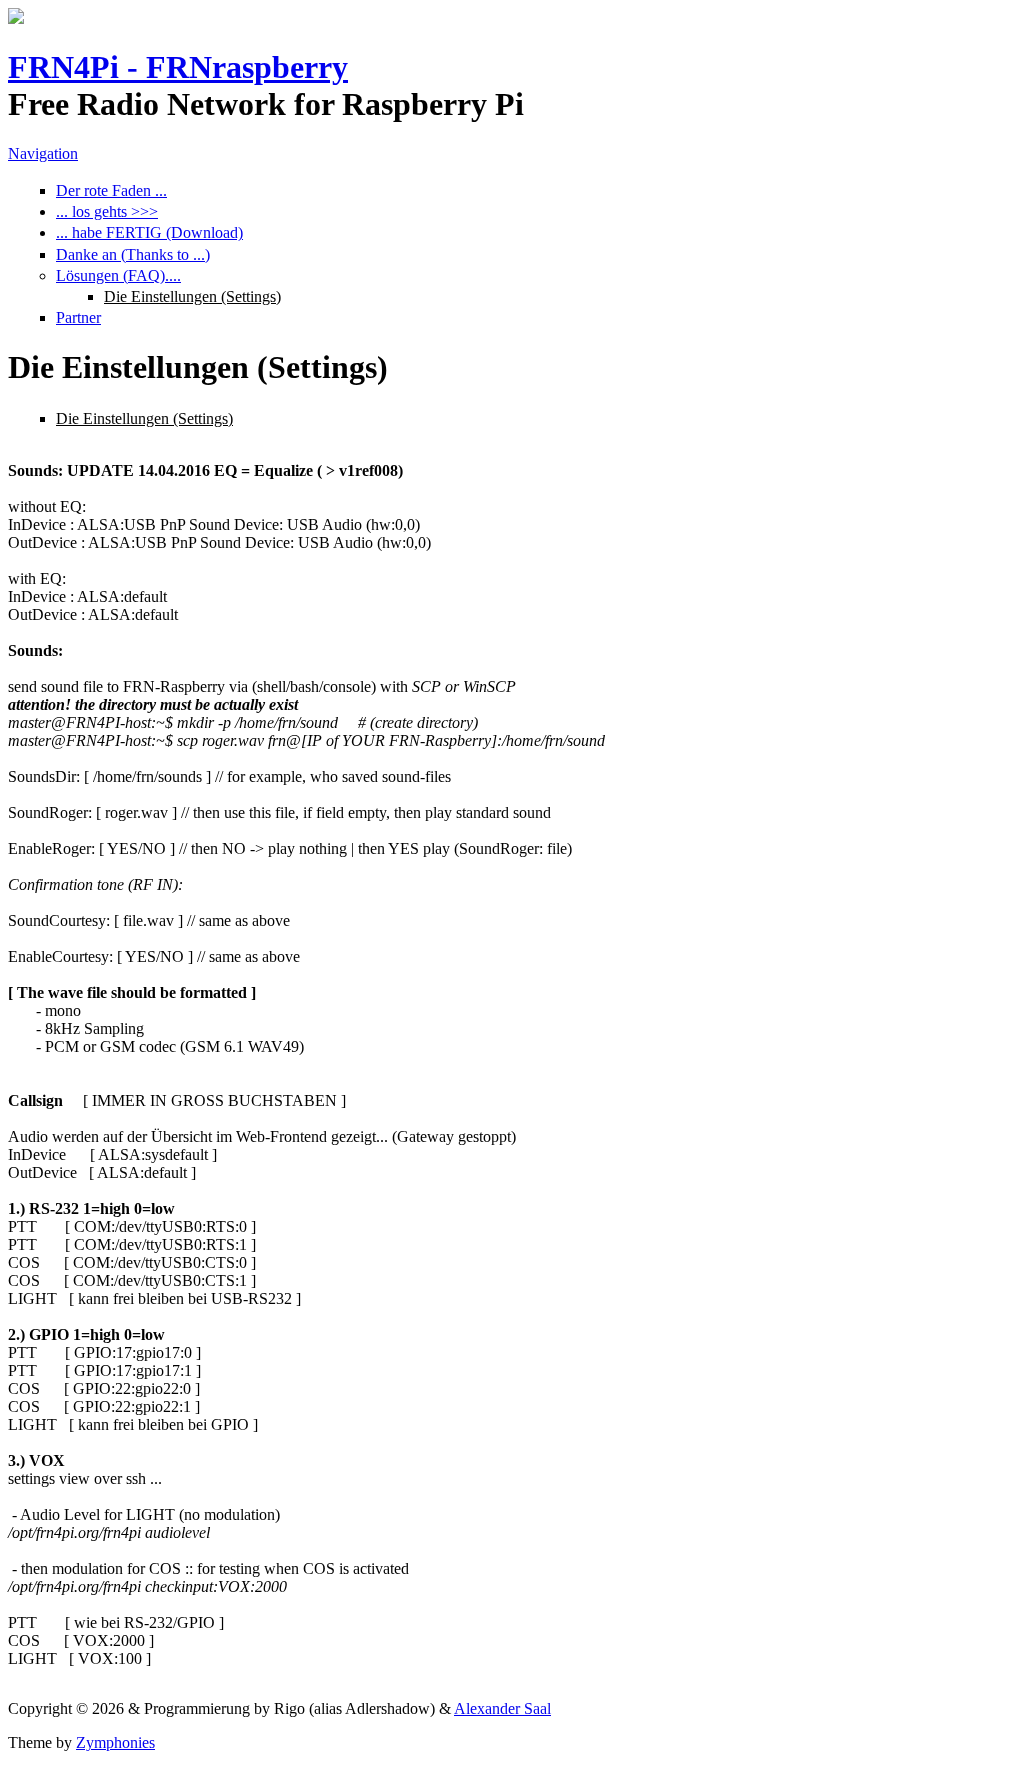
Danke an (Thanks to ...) (133, 254)
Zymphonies (115, 1742)
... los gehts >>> (107, 211)
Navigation (43, 153)
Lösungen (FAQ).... (118, 275)
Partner (78, 317)
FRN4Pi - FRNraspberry (178, 67)
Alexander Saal (502, 1708)
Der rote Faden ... (111, 190)
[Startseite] (16, 18)
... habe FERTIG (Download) (149, 232)
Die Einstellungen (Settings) (192, 296)
